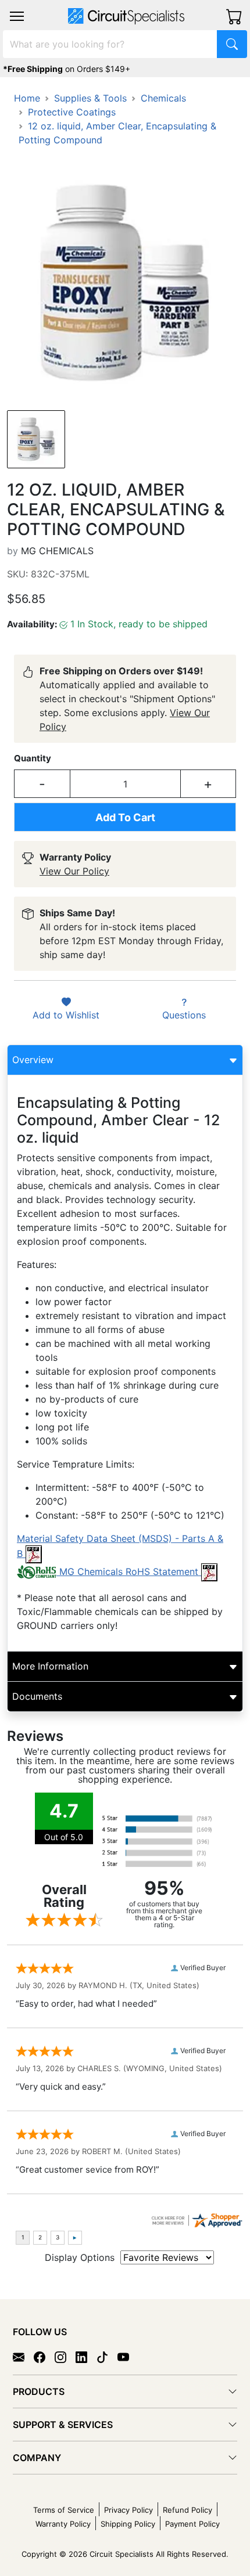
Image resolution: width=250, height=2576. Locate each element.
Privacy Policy (128, 2510)
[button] (17, 16)
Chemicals (163, 98)
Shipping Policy (128, 2524)
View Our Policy (74, 871)
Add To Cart (125, 817)
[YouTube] (128, 2357)
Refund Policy (187, 2510)
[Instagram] (65, 2357)
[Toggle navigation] (17, 16)
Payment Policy (192, 2524)
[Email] (23, 2357)
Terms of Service (64, 2510)
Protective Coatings (72, 112)
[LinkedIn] (86, 2357)
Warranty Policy (63, 2524)
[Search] (232, 44)
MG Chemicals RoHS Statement (129, 1571)
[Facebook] (44, 2357)
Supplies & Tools (90, 98)
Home (27, 98)
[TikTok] (107, 2357)
